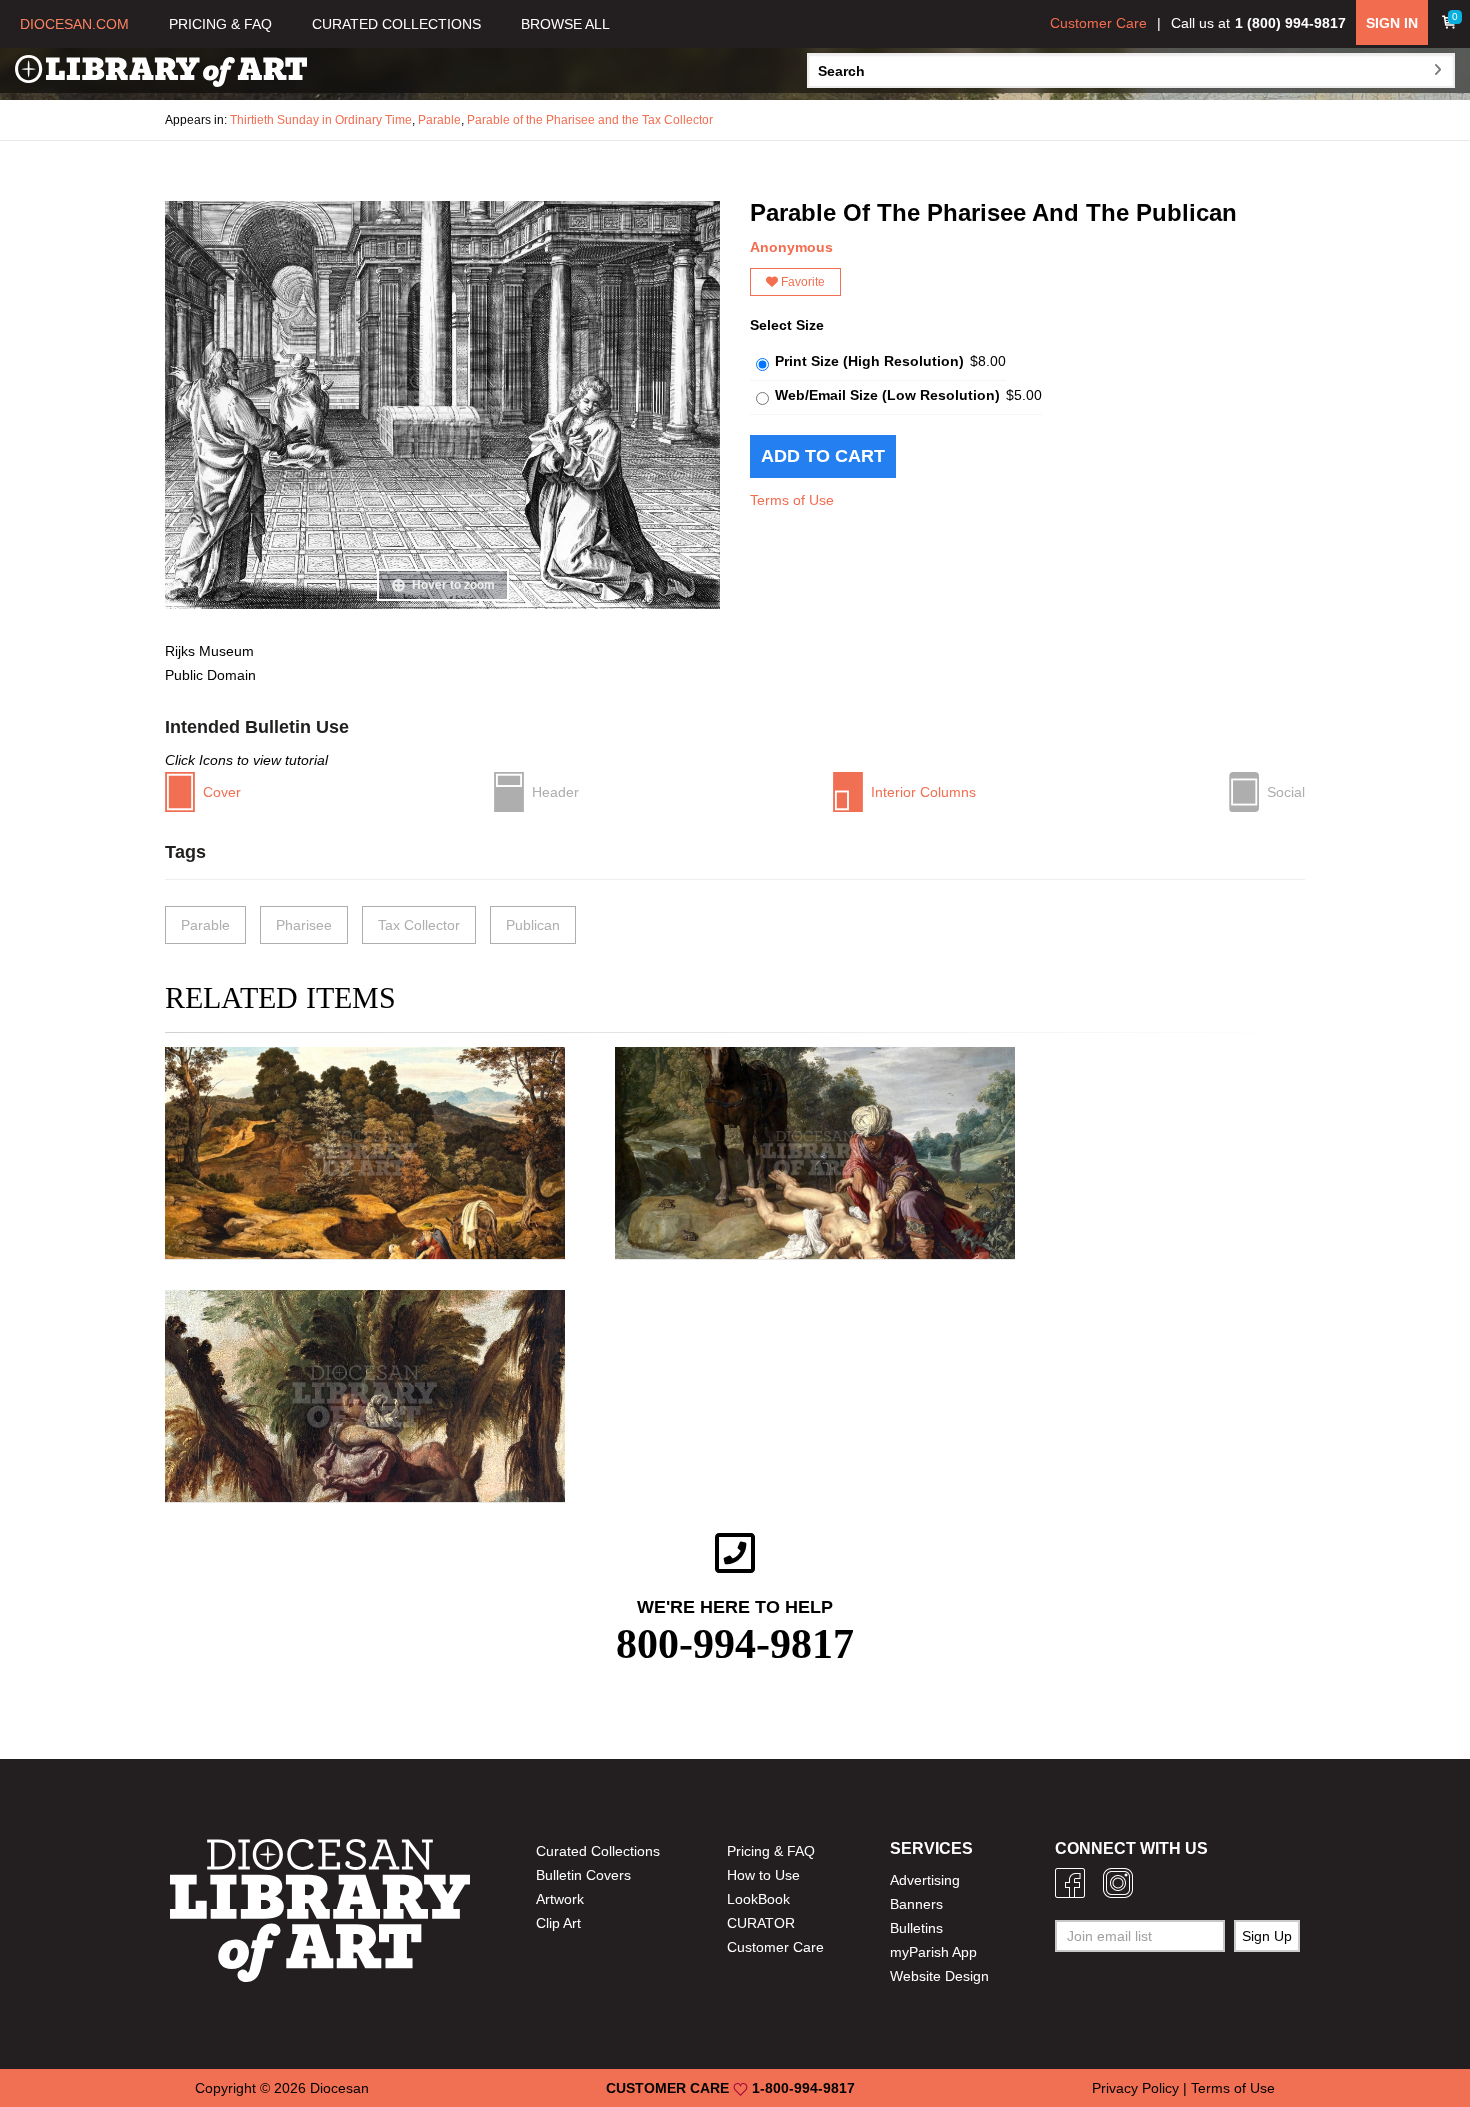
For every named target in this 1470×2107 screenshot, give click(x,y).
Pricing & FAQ (771, 1851)
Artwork (560, 1899)
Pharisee (304, 925)
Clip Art (558, 1923)
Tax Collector (419, 925)
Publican (533, 925)
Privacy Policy (1135, 2088)
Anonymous (791, 247)
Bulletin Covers (583, 1875)
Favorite (801, 282)
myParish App (933, 1952)
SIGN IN (1392, 23)
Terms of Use (792, 500)
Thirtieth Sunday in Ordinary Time (321, 120)
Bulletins (916, 1928)
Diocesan (339, 2088)
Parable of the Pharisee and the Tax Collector (590, 120)
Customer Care (1098, 23)
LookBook (758, 1899)
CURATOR (761, 1923)
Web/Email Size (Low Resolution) (887, 395)
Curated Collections (598, 1851)
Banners (916, 1904)
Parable (439, 120)
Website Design (939, 1976)
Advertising (925, 1880)
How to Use (763, 1875)
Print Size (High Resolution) (869, 361)
